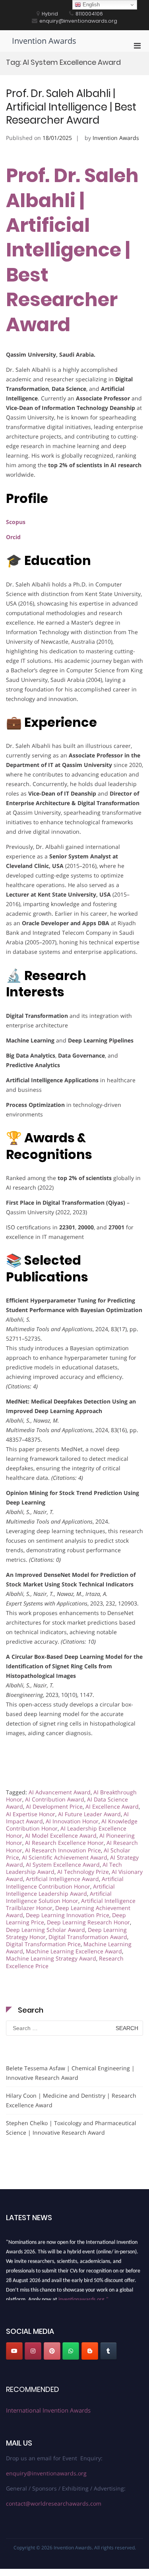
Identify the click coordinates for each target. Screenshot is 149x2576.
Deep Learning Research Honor (88, 1922)
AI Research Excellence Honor (64, 1843)
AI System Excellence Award (63, 1865)
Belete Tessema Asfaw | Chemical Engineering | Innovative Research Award (70, 2073)
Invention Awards (44, 41)
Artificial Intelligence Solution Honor (59, 1897)
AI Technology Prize (83, 1872)
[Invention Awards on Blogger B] (90, 2351)
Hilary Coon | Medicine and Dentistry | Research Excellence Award (71, 2100)
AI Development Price (54, 1806)
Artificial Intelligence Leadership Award (60, 1890)
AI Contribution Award (55, 1799)
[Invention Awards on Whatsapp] (71, 2351)
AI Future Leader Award (89, 1814)
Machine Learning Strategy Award (51, 1958)
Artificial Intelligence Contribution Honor (65, 1882)
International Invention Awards (48, 2410)
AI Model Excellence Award (61, 1835)
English (90, 5)
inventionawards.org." (83, 2296)
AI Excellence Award (112, 1806)
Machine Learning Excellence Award (74, 1951)
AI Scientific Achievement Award (65, 1857)
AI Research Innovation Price (63, 1850)
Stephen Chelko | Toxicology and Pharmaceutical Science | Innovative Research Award (71, 2128)
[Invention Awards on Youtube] (14, 2351)
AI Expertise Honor (31, 1814)
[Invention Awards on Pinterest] (52, 2351)
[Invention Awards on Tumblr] (108, 2351)
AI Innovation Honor (72, 1821)
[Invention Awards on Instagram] (33, 2351)
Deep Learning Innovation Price (68, 1915)
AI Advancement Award (60, 1792)
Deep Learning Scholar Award (45, 1930)
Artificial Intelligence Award (62, 1879)
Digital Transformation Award (88, 1937)
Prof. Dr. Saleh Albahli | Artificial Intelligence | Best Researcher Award (71, 107)
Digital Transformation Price (43, 1944)
